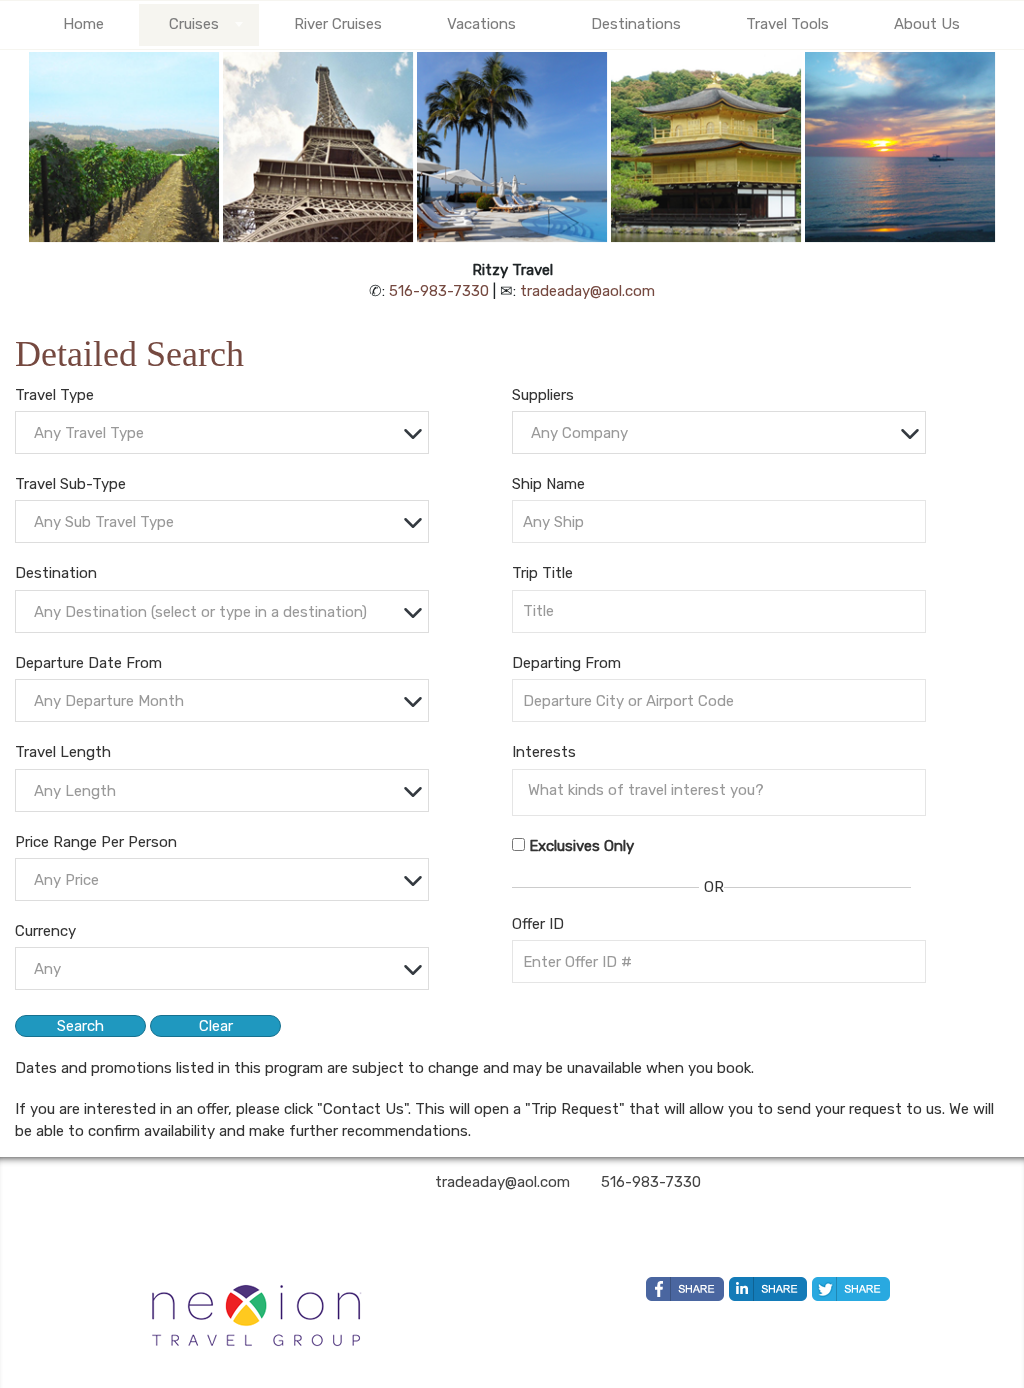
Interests (544, 752)
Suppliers (543, 395)
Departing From (566, 663)
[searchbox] (724, 790)
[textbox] (227, 433)
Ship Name (548, 484)
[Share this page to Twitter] (851, 1289)
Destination (56, 573)
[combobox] (222, 432)
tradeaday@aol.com (587, 291)
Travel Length (63, 752)
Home (83, 24)
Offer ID (538, 924)
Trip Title (542, 573)
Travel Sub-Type (70, 484)
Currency (45, 931)
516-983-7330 (439, 291)
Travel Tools (787, 24)
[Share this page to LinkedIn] (768, 1289)
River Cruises (338, 24)
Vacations (481, 24)
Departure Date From (88, 663)
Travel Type (54, 395)
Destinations (636, 24)
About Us (927, 24)
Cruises (194, 24)
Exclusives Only (581, 846)
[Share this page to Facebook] (685, 1289)
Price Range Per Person (96, 842)
